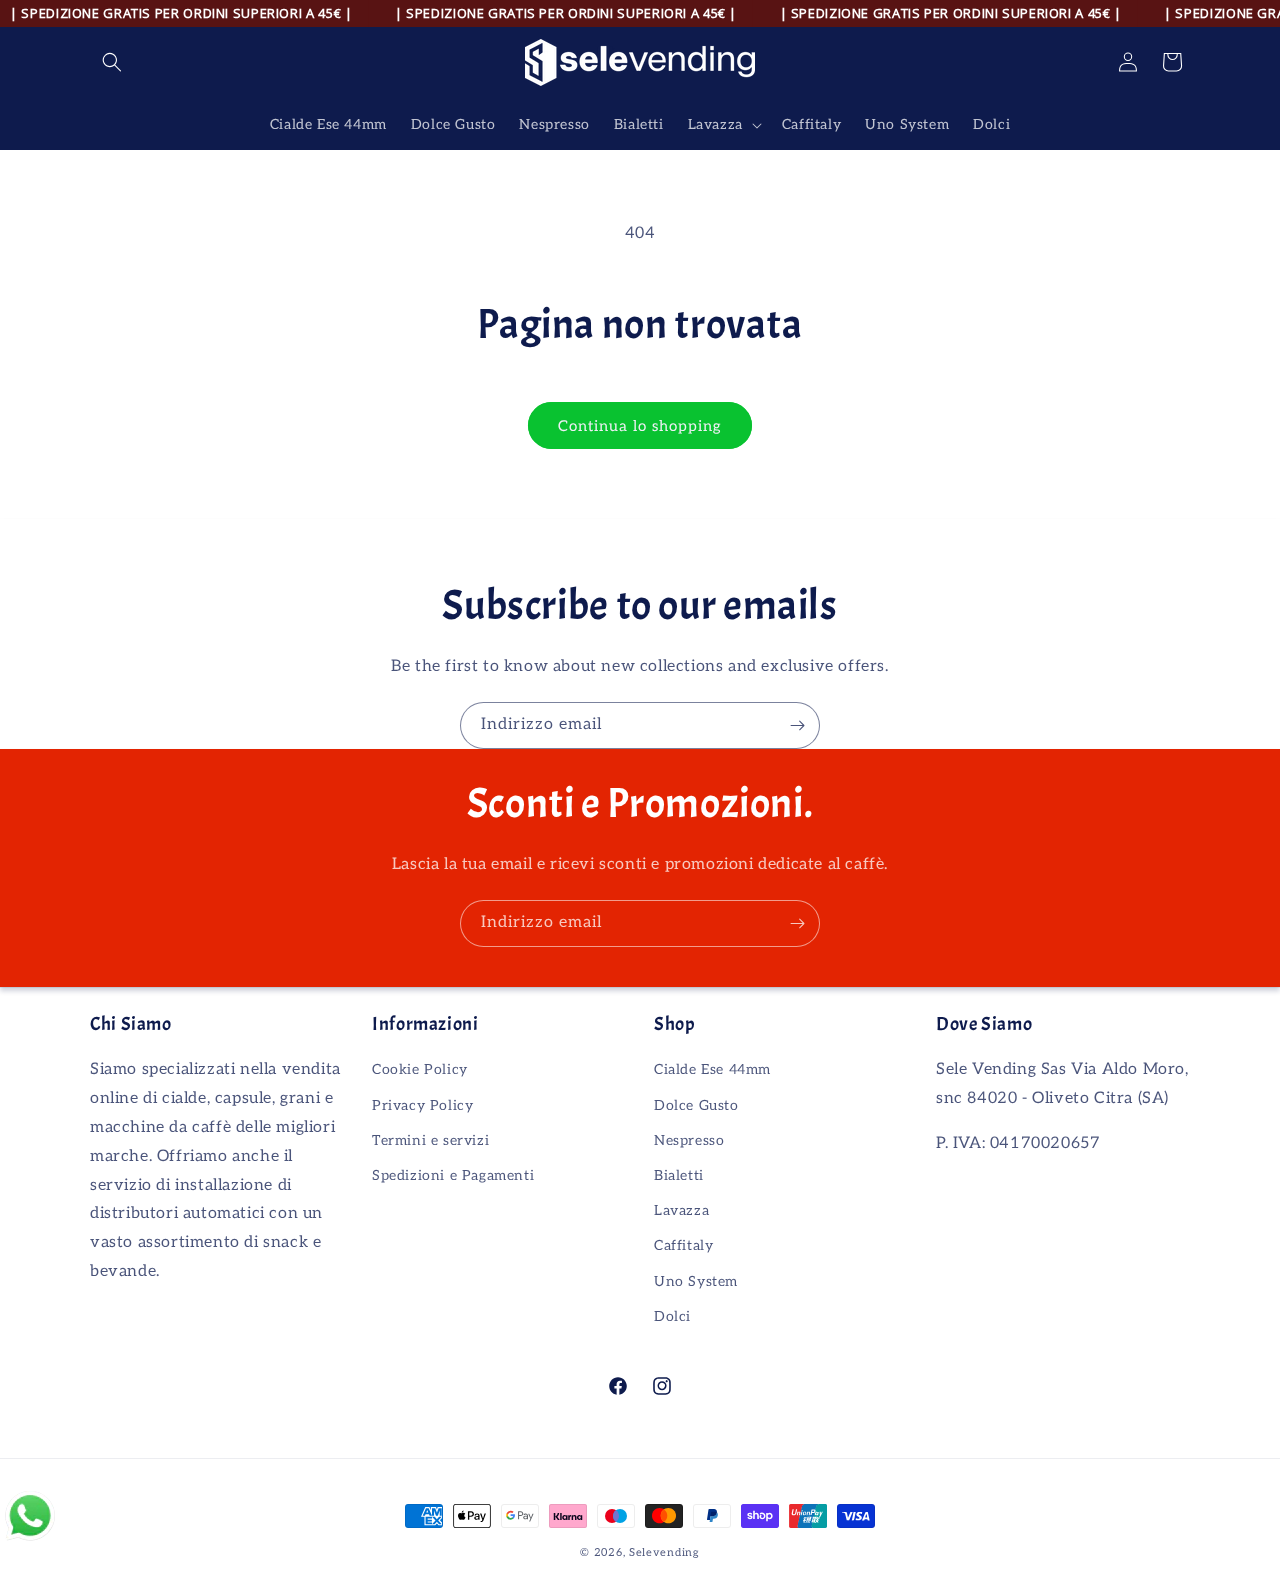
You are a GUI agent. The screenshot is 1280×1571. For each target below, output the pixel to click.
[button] (112, 62)
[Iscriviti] (797, 725)
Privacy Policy (422, 1105)
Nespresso (689, 1140)
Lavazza (681, 1210)
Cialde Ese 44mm (712, 1069)
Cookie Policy (420, 1069)
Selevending (664, 1552)
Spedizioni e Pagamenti (453, 1175)
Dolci (672, 1316)
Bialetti (679, 1175)
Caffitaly (683, 1245)
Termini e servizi (430, 1140)
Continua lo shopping (640, 426)
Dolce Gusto (696, 1105)
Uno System (696, 1281)
